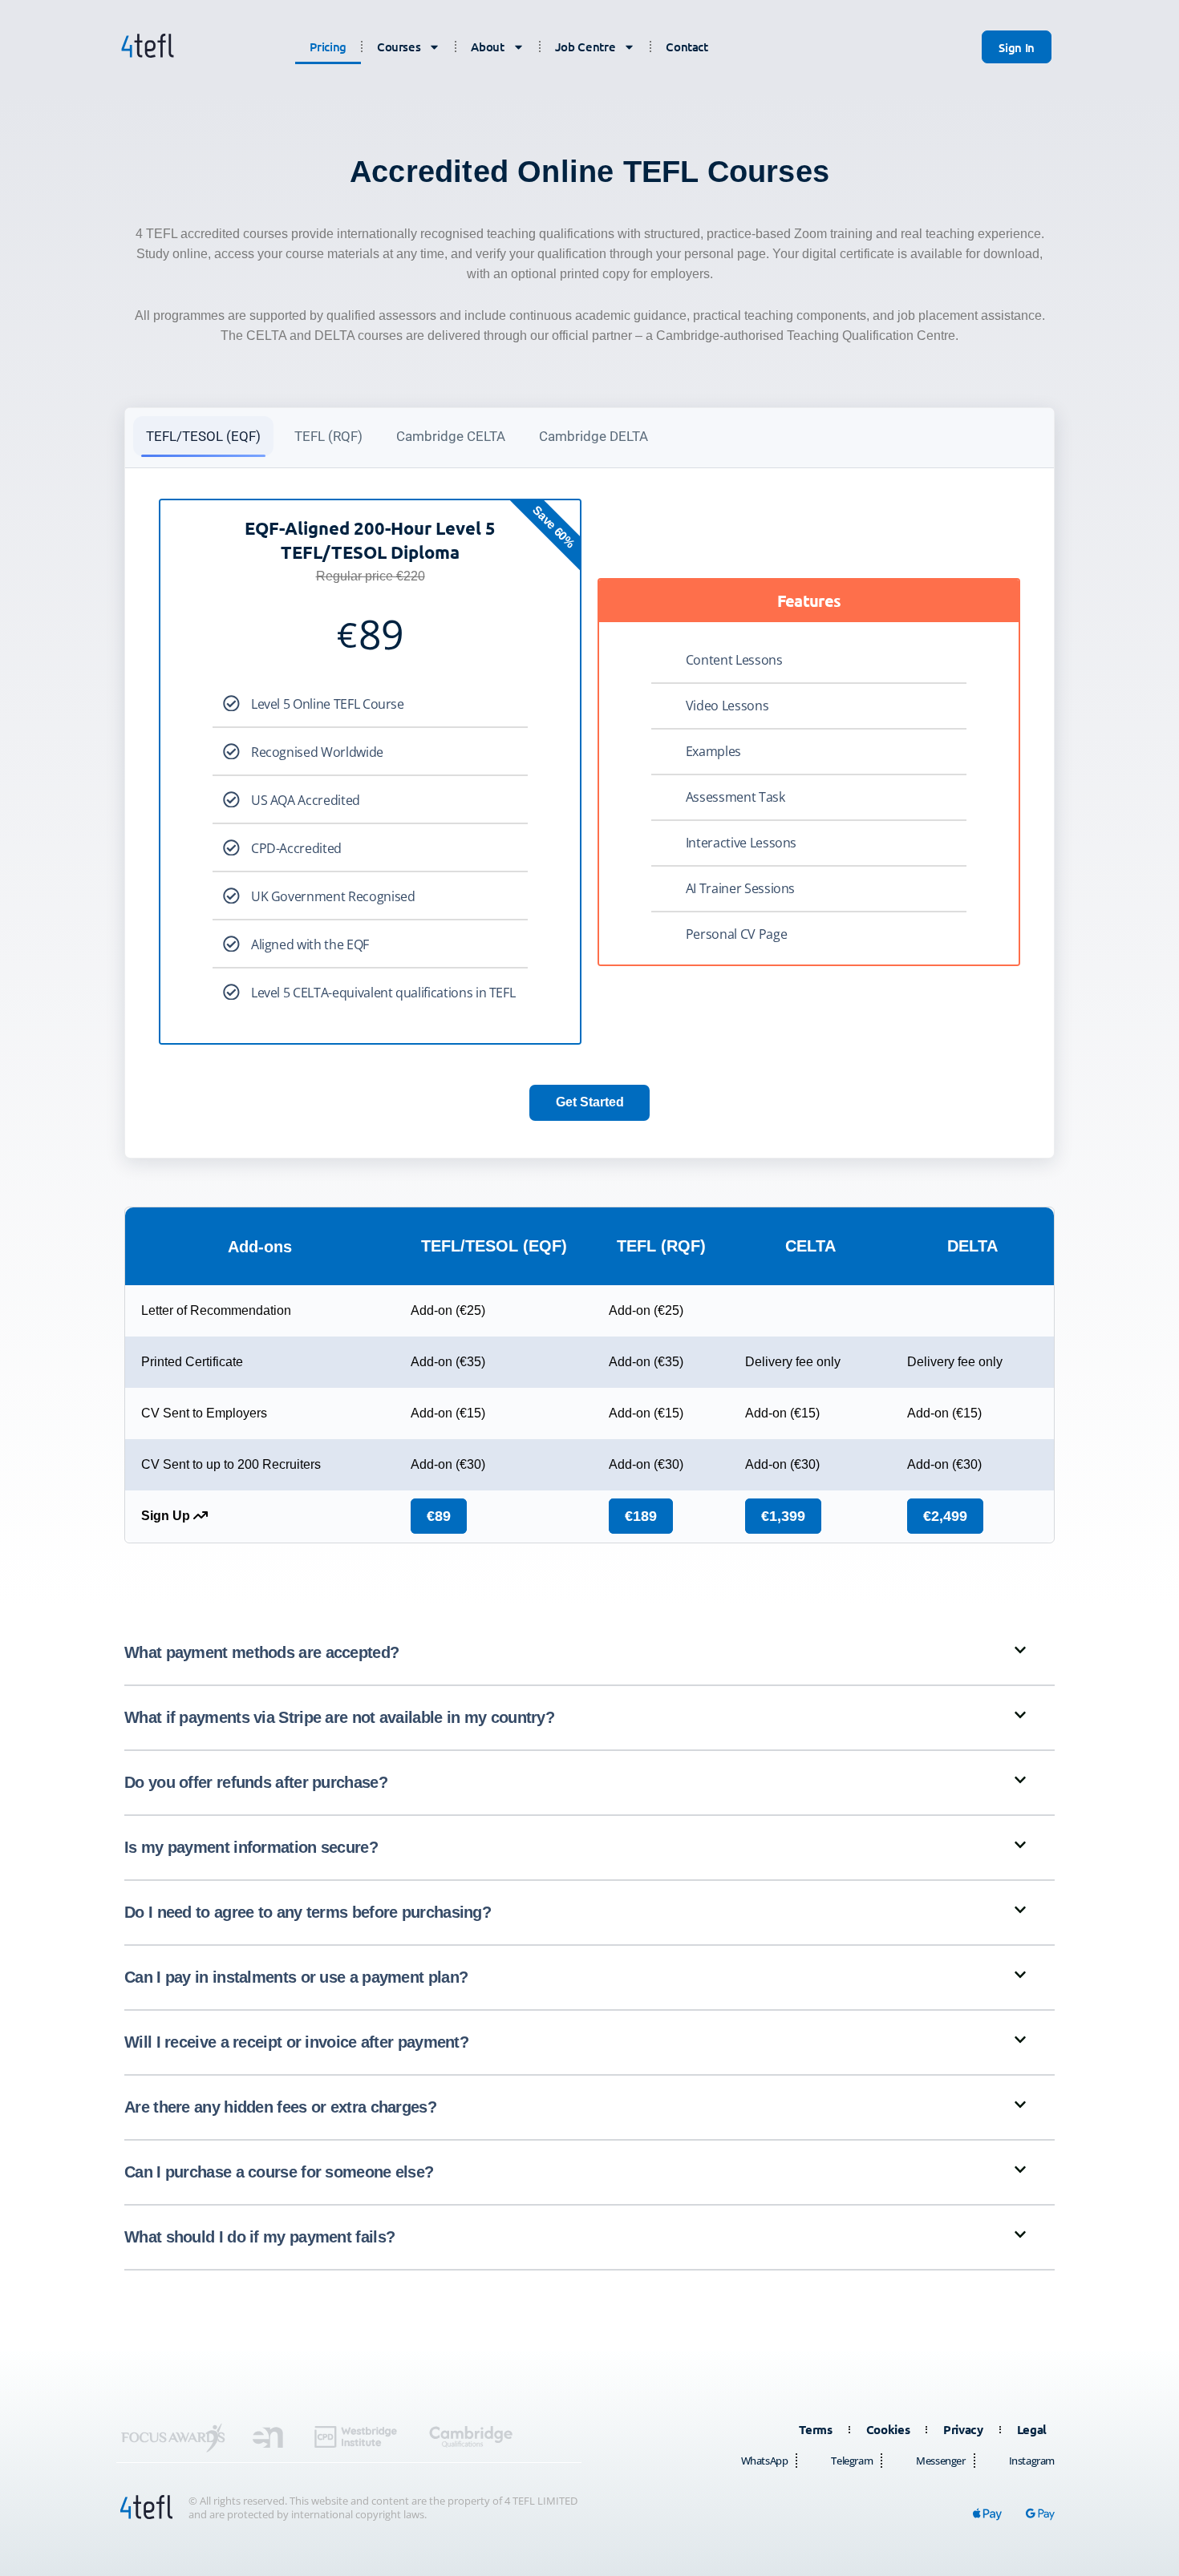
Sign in (1017, 47)
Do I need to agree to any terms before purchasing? (308, 1912)
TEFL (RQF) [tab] (328, 436)
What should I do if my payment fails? (259, 2237)
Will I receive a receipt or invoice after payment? (296, 2042)
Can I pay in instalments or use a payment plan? (296, 1977)
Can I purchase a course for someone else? (279, 2172)
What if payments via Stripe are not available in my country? (339, 1717)
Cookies (888, 2429)
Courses (399, 47)
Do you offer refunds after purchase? (256, 1782)
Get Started (590, 1102)
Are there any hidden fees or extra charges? (280, 2107)
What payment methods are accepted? (261, 1652)
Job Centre (585, 47)
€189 (641, 1516)
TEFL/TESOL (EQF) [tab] (203, 436)
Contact (687, 47)
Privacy (963, 2429)
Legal (1032, 2429)
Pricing (328, 47)
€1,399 (783, 1516)
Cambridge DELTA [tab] (594, 436)
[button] (589, 1654)
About (487, 47)
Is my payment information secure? (251, 1847)
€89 (439, 1516)
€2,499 (945, 1516)
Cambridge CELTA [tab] (451, 436)
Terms (815, 2429)
